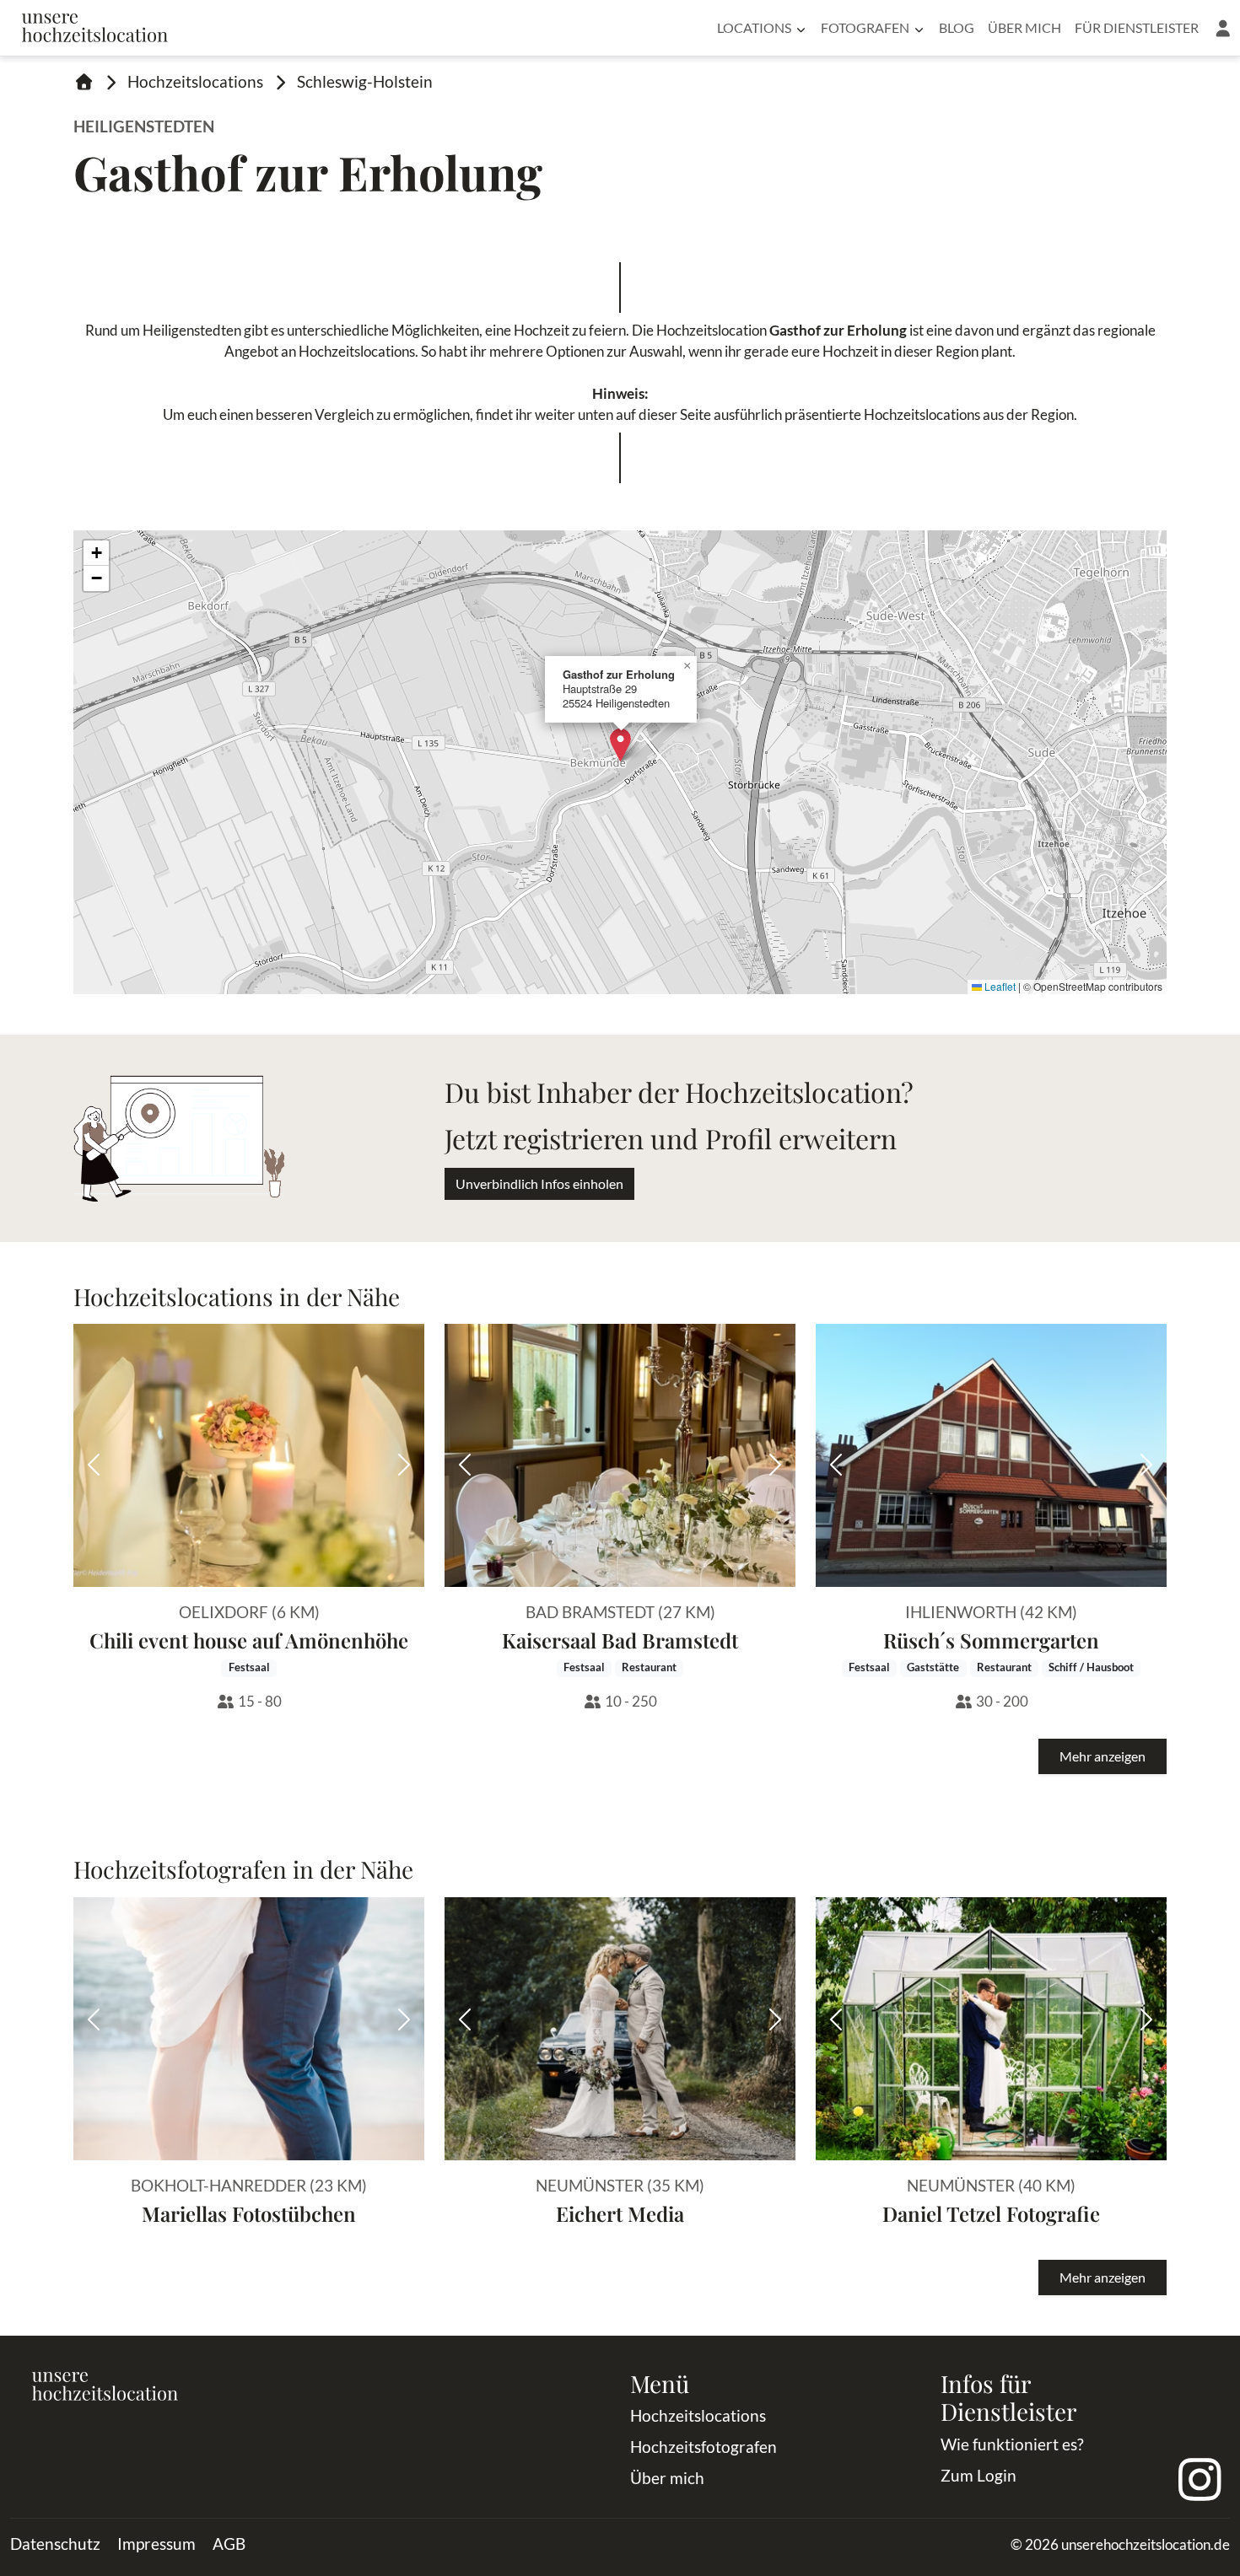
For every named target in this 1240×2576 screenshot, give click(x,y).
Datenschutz (55, 2544)
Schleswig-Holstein (365, 81)
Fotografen (865, 27)
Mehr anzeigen (1103, 1756)
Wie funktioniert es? (1012, 2444)
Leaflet (999, 986)
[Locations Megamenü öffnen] (801, 28)
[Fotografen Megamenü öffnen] (919, 28)
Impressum (156, 2544)
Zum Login (979, 2475)
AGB (229, 2544)
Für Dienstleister (1137, 27)
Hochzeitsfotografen (704, 2447)
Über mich (1024, 27)
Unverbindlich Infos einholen (539, 1183)
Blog (957, 27)
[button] (1223, 28)
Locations (754, 27)
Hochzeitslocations (195, 81)
